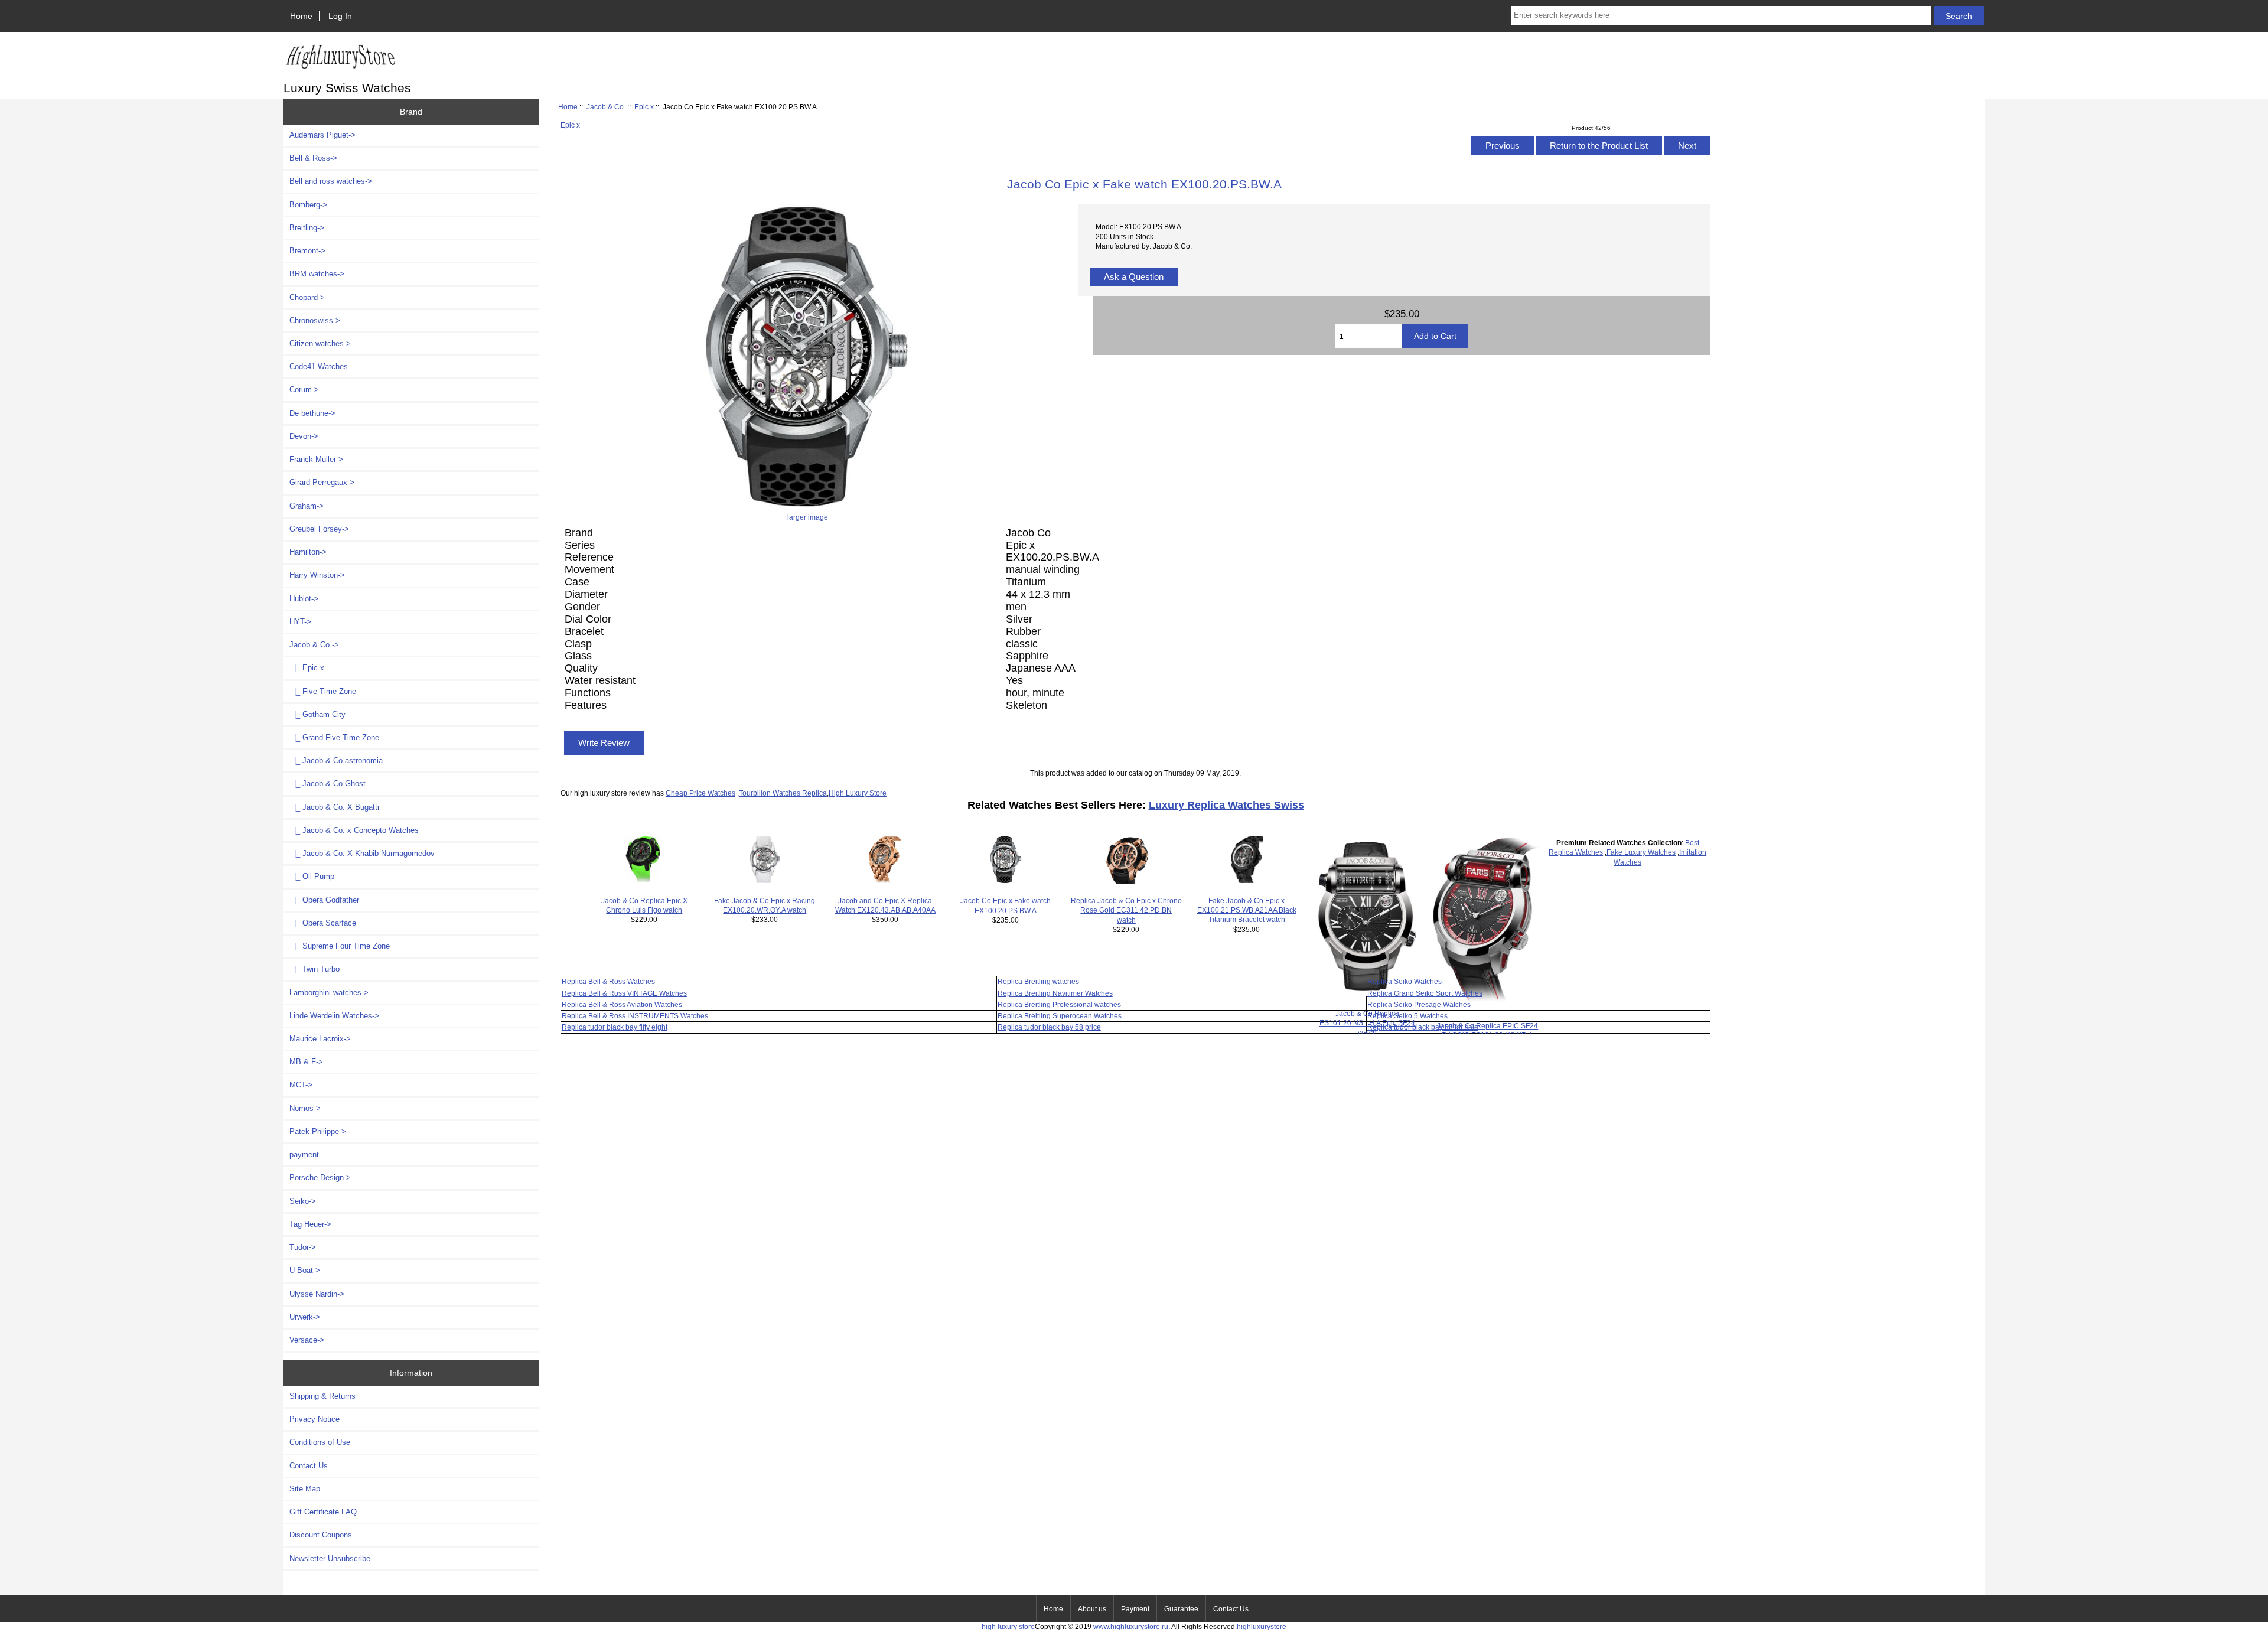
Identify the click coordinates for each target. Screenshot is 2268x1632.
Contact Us (309, 1466)
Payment (1135, 1609)
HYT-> (300, 622)
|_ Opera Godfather (324, 900)
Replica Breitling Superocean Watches (1060, 1016)
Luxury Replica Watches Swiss (1226, 805)
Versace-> (307, 1340)
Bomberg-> (308, 205)
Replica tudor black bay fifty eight (615, 1027)
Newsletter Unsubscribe (330, 1558)
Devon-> (304, 436)
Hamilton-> (308, 552)
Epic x (644, 107)
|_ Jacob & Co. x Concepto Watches (354, 830)
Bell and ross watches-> (331, 181)
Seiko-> (303, 1201)
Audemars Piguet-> (322, 135)
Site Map (305, 1489)
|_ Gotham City (317, 714)
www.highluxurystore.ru (1131, 1626)
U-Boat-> (305, 1270)
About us (1092, 1609)
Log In (340, 16)
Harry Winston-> (317, 575)
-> (314, 645)
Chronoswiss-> (315, 320)
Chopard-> (307, 297)
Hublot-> (304, 599)
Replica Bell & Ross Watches (608, 981)
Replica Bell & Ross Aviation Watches (622, 1004)
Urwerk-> (305, 1317)
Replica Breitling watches (1038, 981)
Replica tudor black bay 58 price (1049, 1027)
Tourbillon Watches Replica (783, 793)
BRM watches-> (317, 274)
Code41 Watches (319, 367)
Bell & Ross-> (313, 158)
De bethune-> (312, 413)
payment (304, 1154)
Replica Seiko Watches (1405, 981)
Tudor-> (303, 1247)
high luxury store (1008, 1626)
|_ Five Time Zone (323, 691)
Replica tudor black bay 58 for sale (1423, 1027)
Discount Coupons (321, 1535)
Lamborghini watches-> (329, 993)
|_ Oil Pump (312, 876)
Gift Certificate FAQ (323, 1512)
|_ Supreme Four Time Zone (340, 946)
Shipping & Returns (322, 1396)
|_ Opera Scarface (323, 923)
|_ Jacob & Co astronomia (336, 760)
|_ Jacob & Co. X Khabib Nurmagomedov (362, 853)
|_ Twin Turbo (315, 969)
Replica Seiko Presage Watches (1419, 1004)
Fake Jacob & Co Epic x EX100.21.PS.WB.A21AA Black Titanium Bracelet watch (1247, 910)
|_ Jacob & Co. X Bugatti (334, 807)
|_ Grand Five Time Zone (334, 737)
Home (301, 16)
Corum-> (304, 390)
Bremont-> (307, 251)
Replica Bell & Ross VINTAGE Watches (624, 993)
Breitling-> (307, 228)
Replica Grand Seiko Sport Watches (1425, 993)
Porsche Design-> (320, 1177)
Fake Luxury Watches (1641, 852)
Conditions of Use (320, 1442)
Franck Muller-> (316, 459)
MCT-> (301, 1085)
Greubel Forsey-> (319, 529)
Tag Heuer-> (310, 1224)
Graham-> (307, 506)
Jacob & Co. (606, 107)
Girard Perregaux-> (322, 482)
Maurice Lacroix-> (320, 1039)
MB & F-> (306, 1062)
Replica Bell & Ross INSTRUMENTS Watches (635, 1016)
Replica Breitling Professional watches (1059, 1004)
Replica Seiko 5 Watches (1407, 1016)
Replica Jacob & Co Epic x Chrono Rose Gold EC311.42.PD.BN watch (1126, 910)
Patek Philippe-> (318, 1131)
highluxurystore (1262, 1626)
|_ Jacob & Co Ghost (328, 784)
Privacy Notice (315, 1419)
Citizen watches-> (320, 343)
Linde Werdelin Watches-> (334, 1016)
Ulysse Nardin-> (317, 1294)
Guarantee (1181, 1609)
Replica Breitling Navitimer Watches (1055, 993)
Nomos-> (305, 1108)
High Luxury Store (858, 793)
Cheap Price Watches (700, 793)
